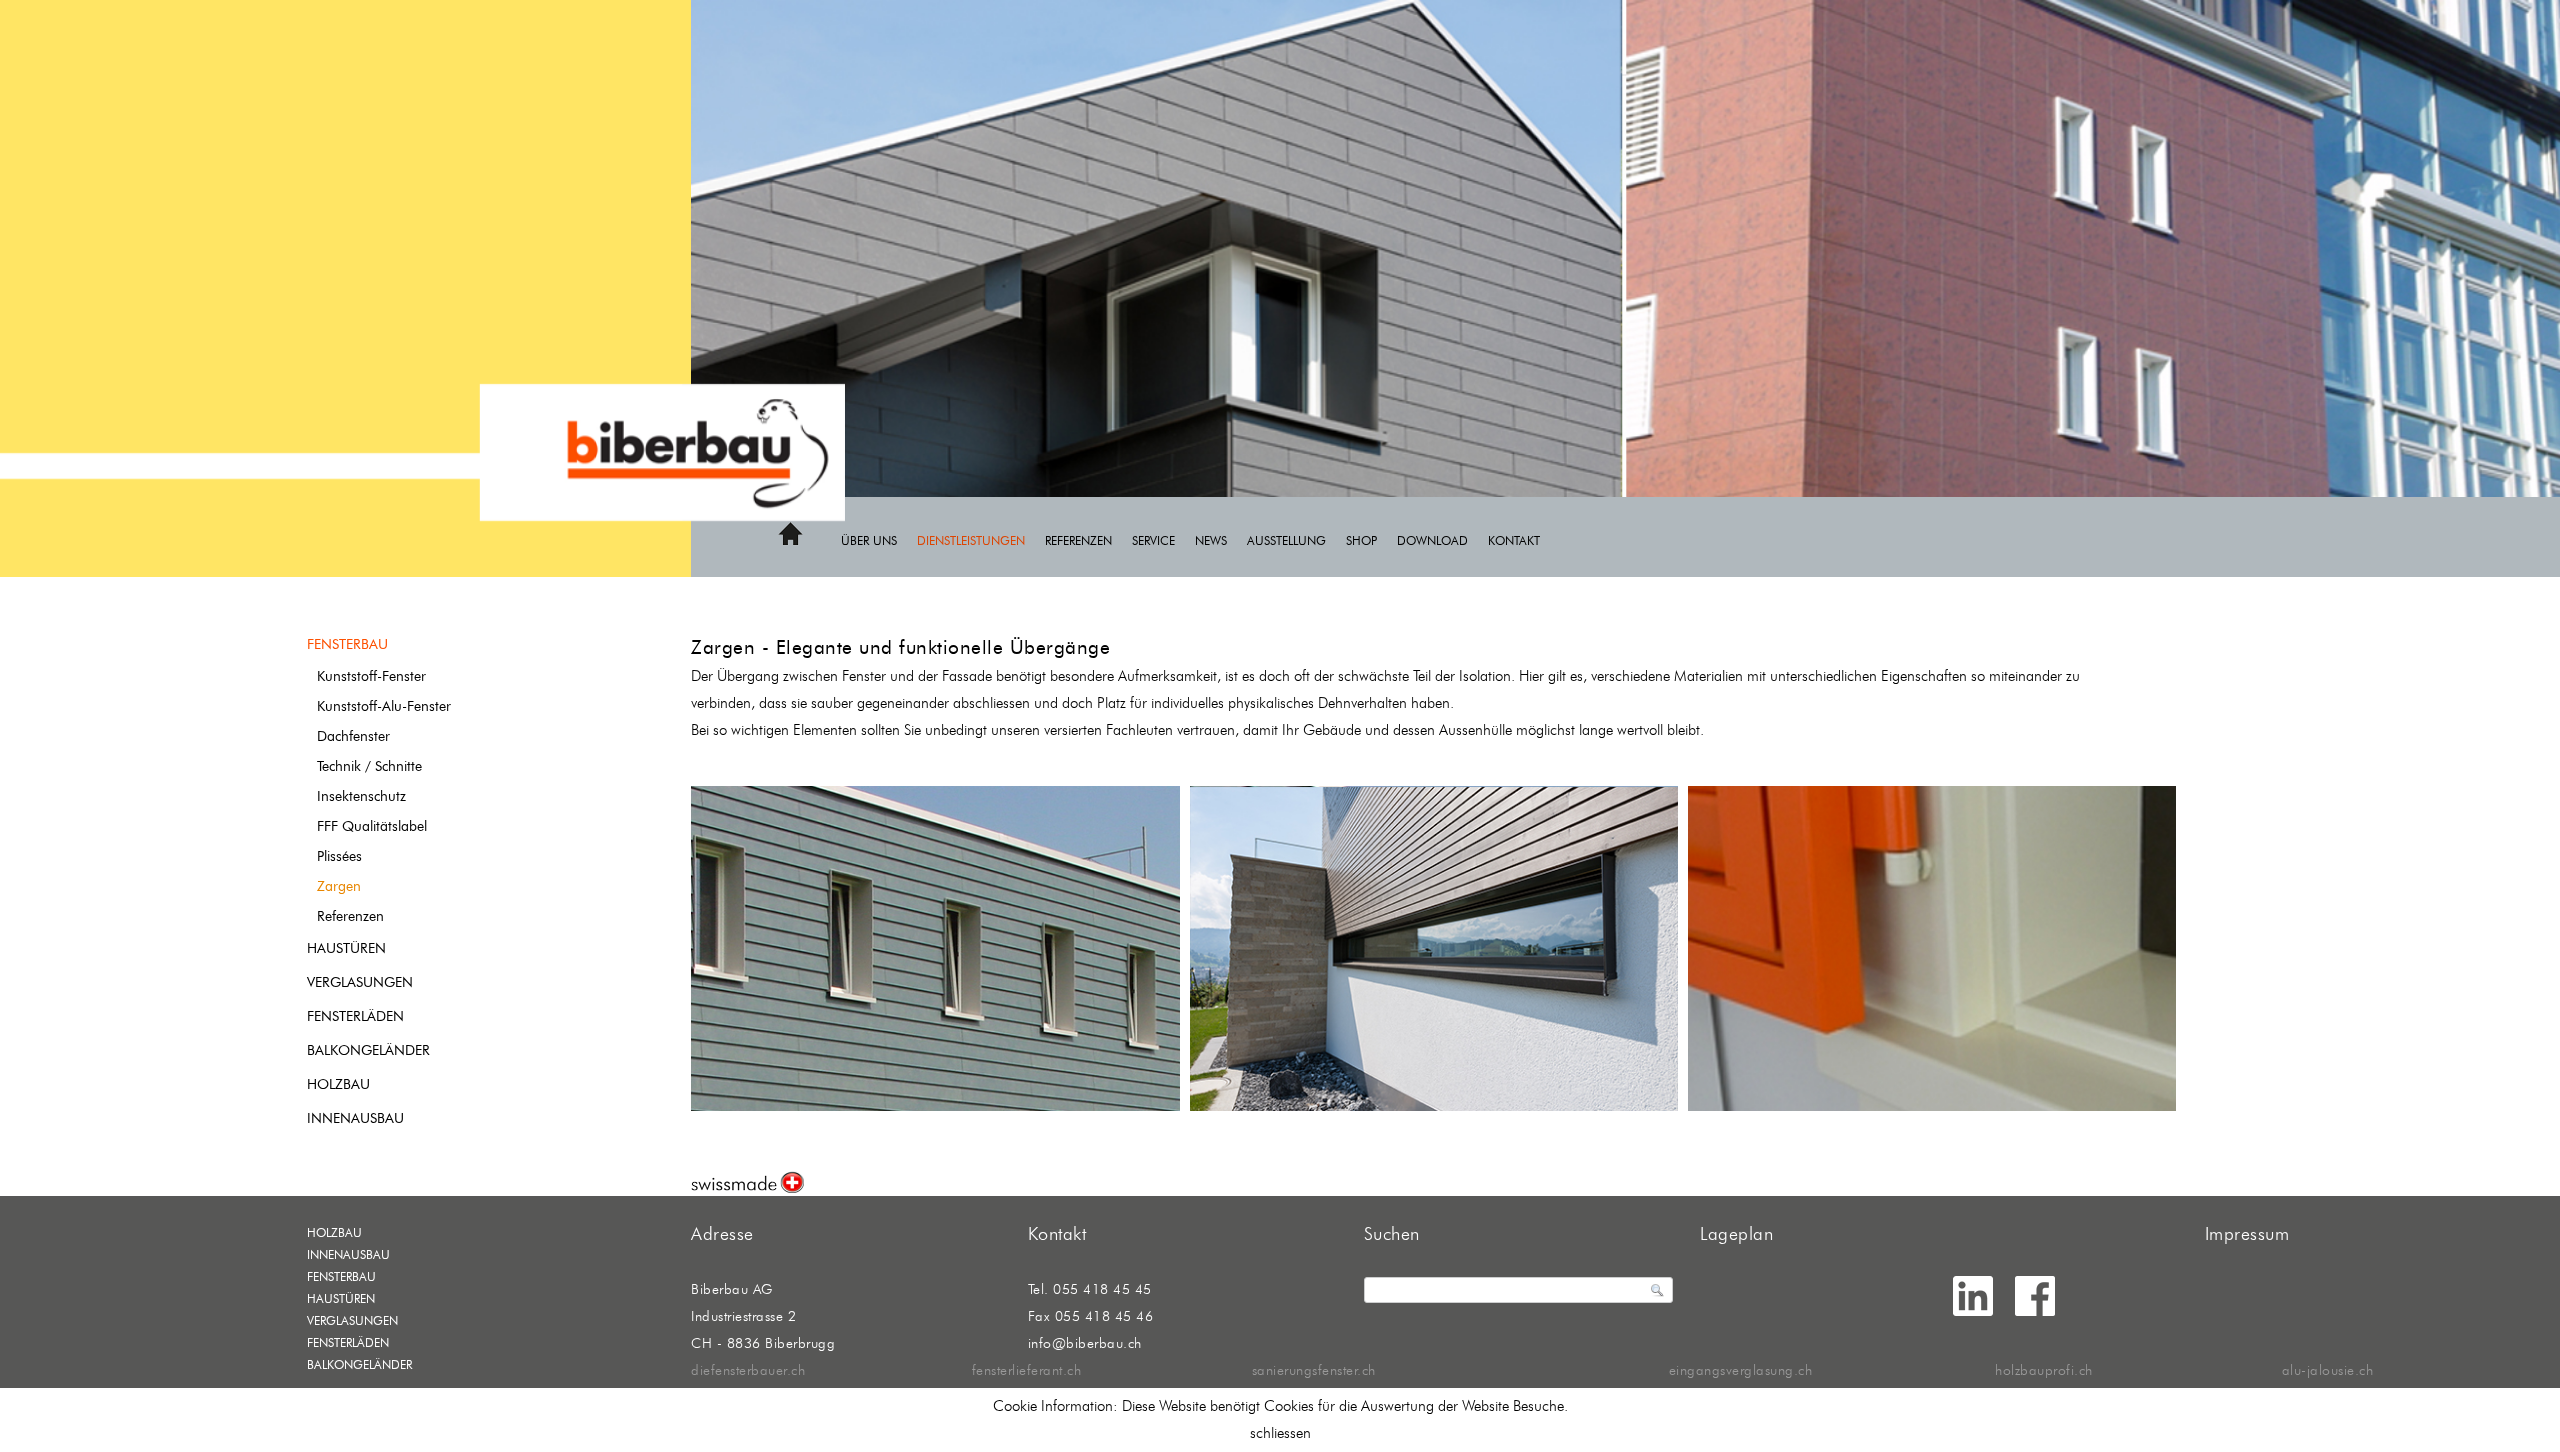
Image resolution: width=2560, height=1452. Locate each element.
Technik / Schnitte (369, 766)
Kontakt (1514, 540)
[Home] (790, 542)
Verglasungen (360, 982)
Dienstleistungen (971, 540)
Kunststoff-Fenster (371, 676)
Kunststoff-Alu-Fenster (384, 706)
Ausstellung (1286, 540)
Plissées (339, 856)
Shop (1361, 540)
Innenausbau (355, 1118)
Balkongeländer (368, 1050)
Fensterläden (355, 1016)
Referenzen (1078, 540)
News (1211, 540)
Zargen (339, 886)
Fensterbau (347, 644)
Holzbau (338, 1084)
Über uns (869, 540)
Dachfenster (353, 736)
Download (1432, 540)
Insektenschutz (361, 796)
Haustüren (346, 948)
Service (1153, 540)
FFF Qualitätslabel (372, 826)
